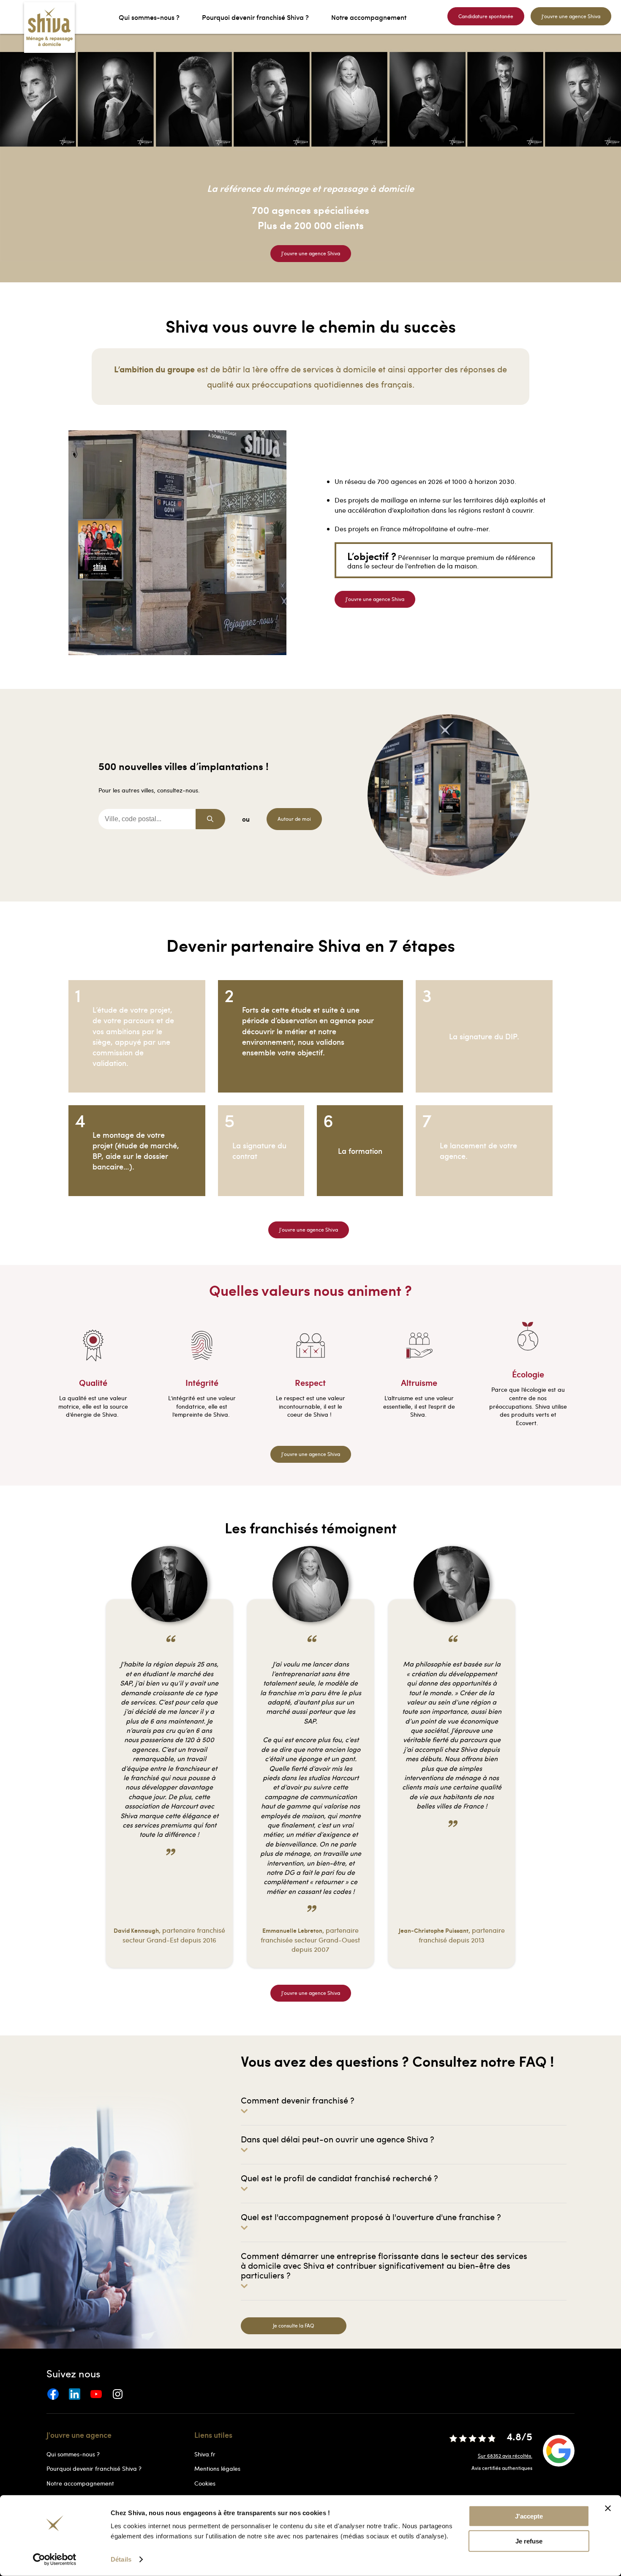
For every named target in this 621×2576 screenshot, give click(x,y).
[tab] (404, 2105)
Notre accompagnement (80, 2483)
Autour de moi (294, 819)
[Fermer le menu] (3, 17)
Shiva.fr (205, 2454)
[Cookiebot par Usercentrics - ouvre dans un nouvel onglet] (55, 2560)
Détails (121, 2559)
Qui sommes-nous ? (73, 2454)
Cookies (205, 2483)
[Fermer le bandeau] (608, 2508)
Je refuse (529, 2541)
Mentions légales (217, 2468)
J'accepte (529, 2516)
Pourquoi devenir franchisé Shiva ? (94, 2468)
